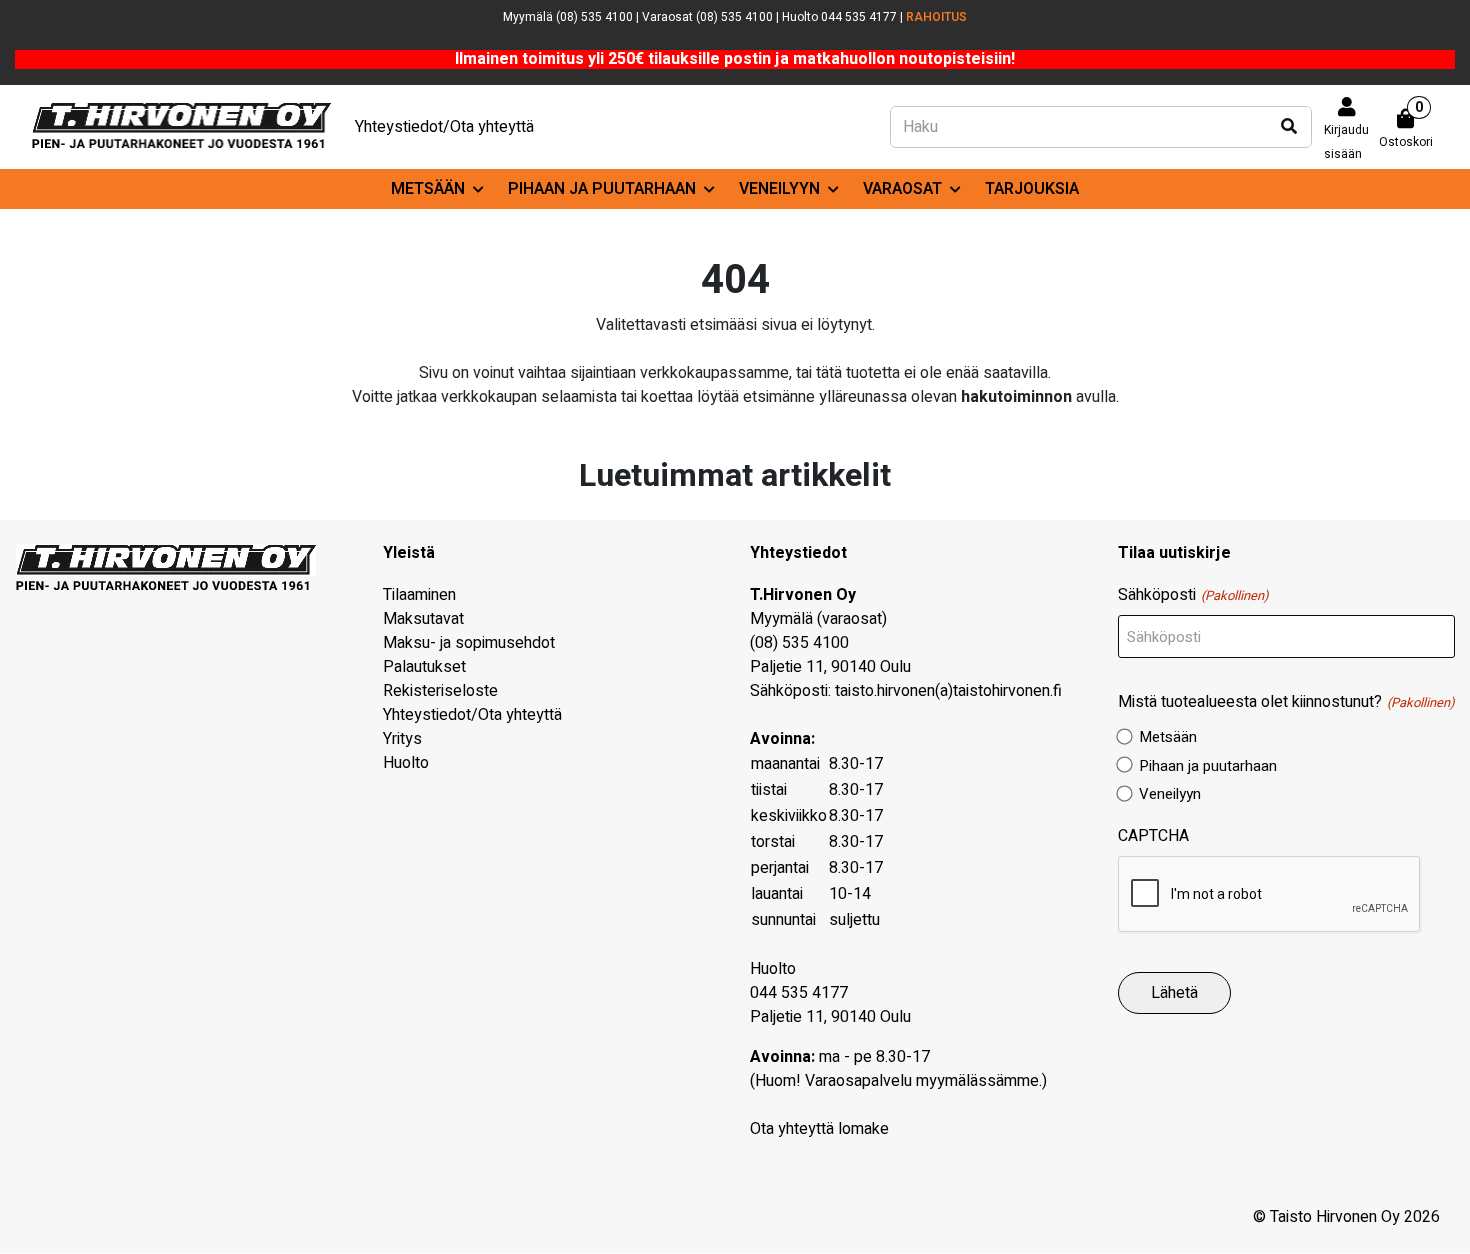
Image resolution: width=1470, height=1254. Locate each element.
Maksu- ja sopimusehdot (469, 643)
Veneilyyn (779, 189)
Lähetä (1174, 993)
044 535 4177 (799, 993)
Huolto (406, 763)
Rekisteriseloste (440, 691)
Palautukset (424, 667)
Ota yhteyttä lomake (819, 1129)
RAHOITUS (936, 17)
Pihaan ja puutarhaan (602, 189)
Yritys (402, 739)
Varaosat (902, 189)
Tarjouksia (1032, 189)
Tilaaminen (419, 595)
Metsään (428, 189)
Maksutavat (423, 619)
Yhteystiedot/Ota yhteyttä (444, 127)
